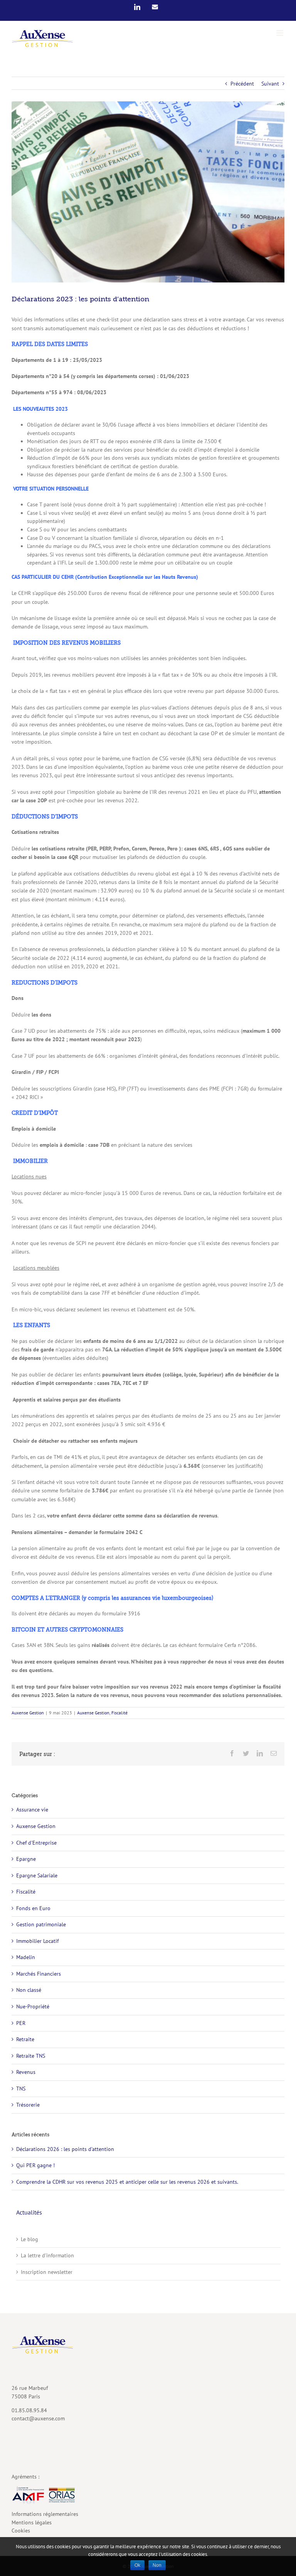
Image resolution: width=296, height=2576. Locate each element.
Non (157, 2565)
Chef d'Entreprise (36, 1843)
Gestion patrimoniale (41, 1924)
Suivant (270, 84)
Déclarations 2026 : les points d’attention (65, 2149)
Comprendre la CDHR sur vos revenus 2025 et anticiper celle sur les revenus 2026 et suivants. (127, 2182)
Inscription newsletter (47, 2272)
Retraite (25, 2039)
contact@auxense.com (38, 2418)
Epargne (26, 1859)
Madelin (26, 1957)
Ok (137, 2565)
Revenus (26, 2072)
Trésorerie (28, 2105)
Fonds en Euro (33, 1908)
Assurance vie (32, 1810)
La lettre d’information (47, 2255)
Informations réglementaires (45, 2514)
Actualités (29, 2212)
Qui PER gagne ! (35, 2165)
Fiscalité (119, 1713)
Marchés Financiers (39, 1974)
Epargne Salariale (37, 1875)
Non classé (29, 1990)
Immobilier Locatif (37, 1941)
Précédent (242, 84)
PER (21, 2023)
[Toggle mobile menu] (280, 33)
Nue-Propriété (33, 2006)
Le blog (29, 2239)
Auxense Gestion (28, 1713)
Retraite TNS (31, 2056)
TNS (21, 2089)
